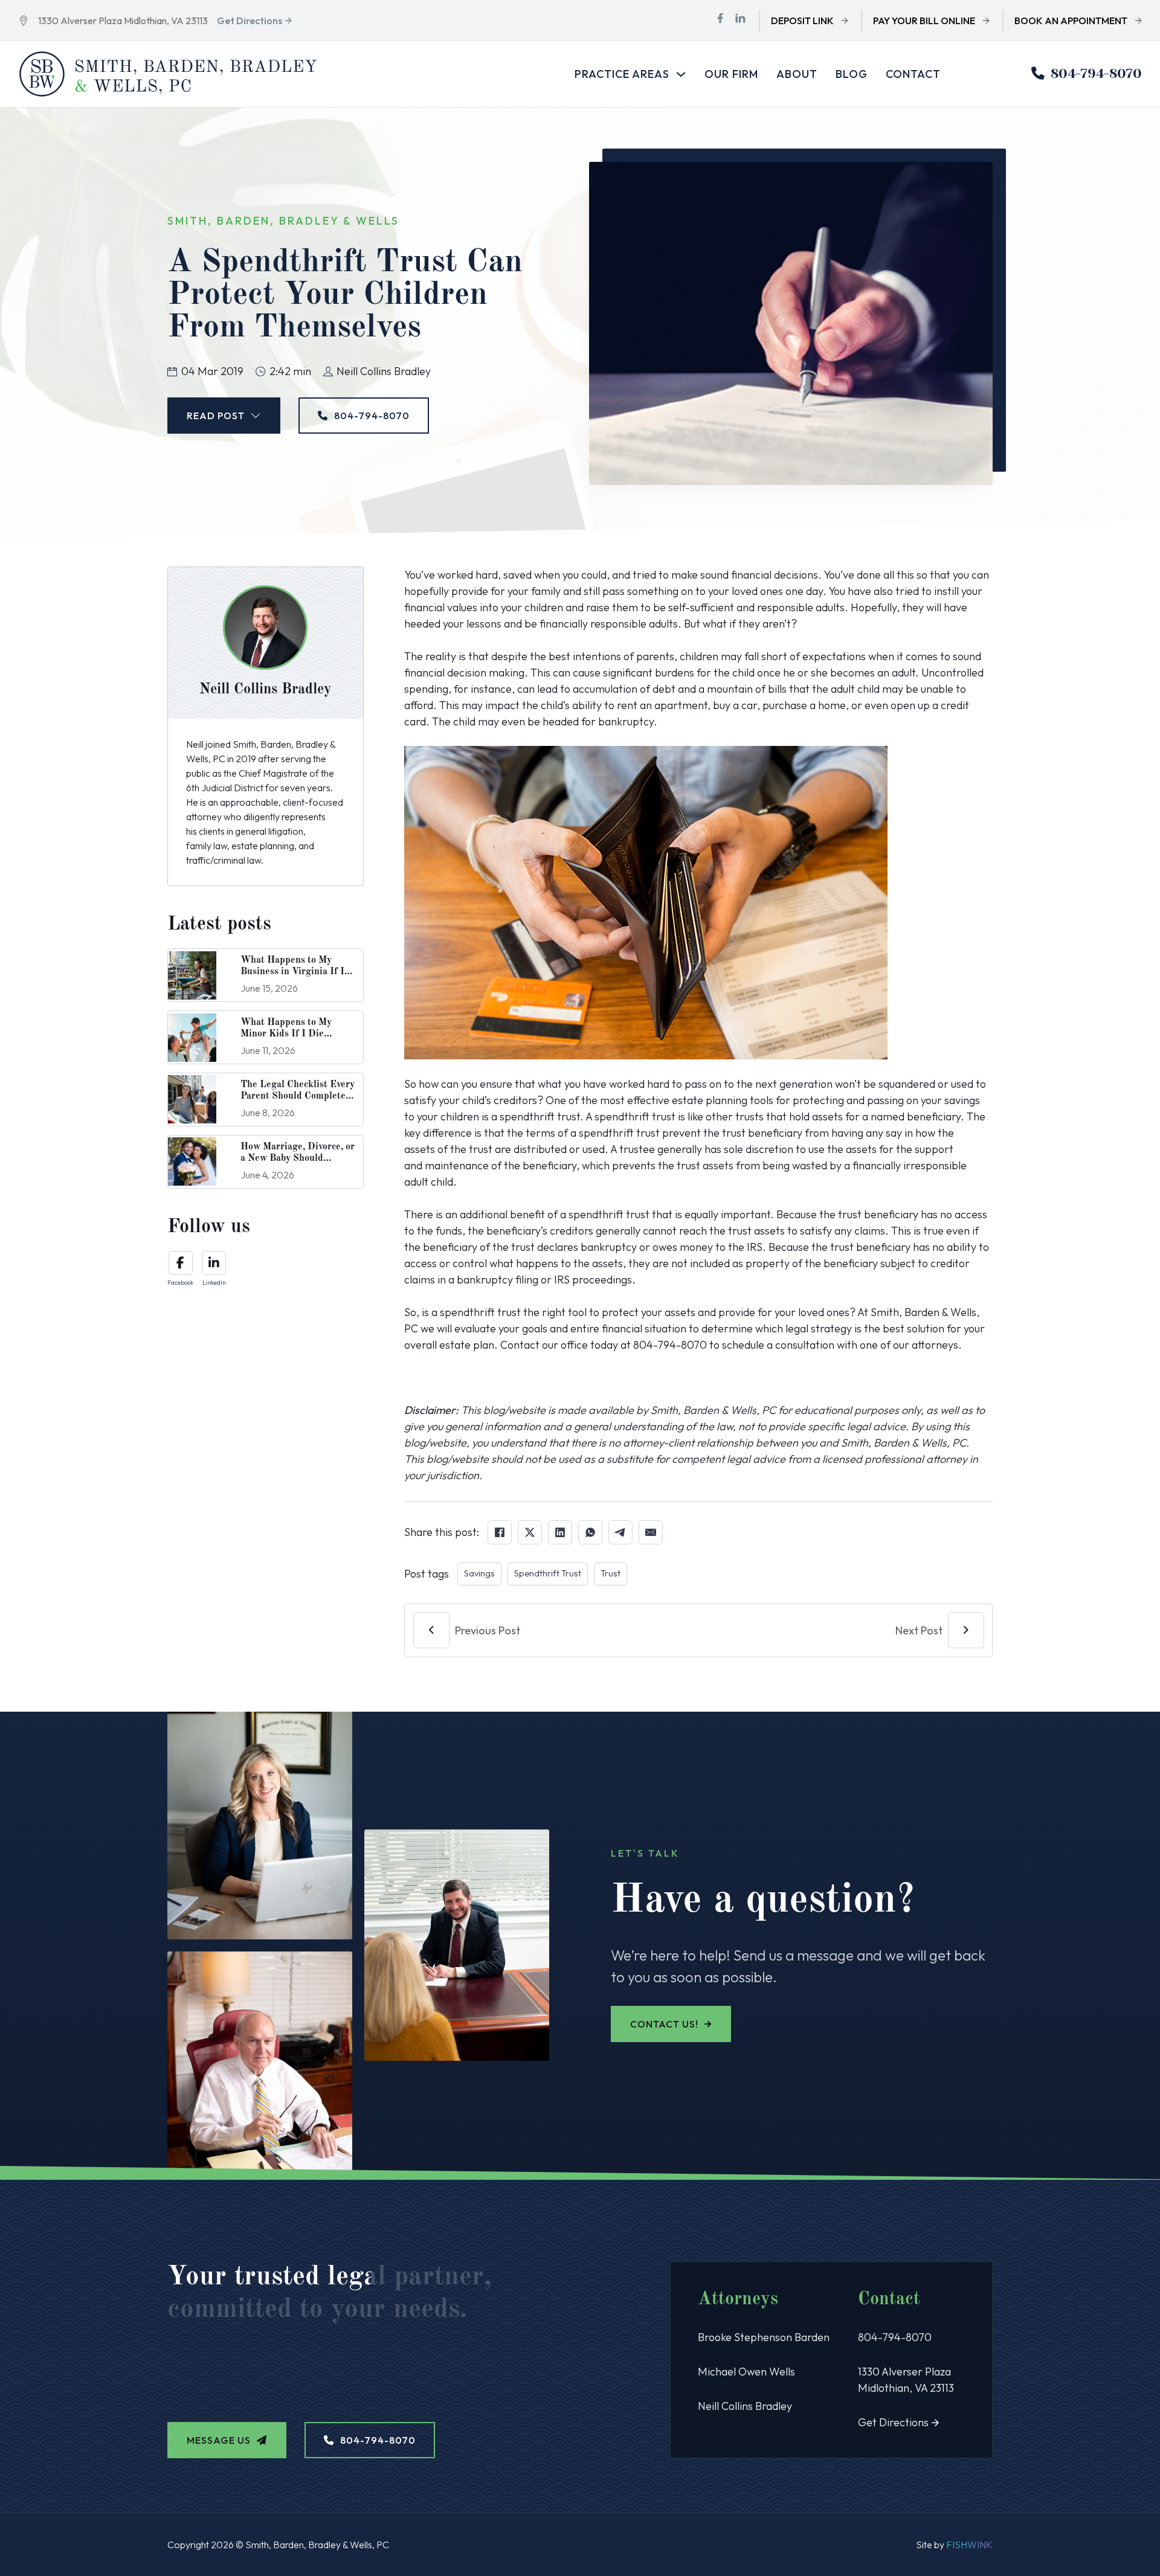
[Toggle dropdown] (681, 74)
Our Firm (731, 74)
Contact (913, 74)
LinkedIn (214, 1283)
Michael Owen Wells (746, 2372)
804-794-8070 (1096, 73)
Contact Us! (664, 2024)
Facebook (180, 1283)
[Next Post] (966, 1630)
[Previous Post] (431, 1630)
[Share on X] (530, 1532)
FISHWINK (969, 2545)
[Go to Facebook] (720, 20)
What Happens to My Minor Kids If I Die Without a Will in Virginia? (286, 1040)
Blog (852, 74)
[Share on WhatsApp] (590, 1532)
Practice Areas (622, 74)
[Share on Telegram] (620, 1532)
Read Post (216, 416)
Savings (479, 1573)
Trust (611, 1573)
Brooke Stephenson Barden (764, 2337)
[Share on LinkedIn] (560, 1532)
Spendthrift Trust (548, 1573)
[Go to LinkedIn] (740, 20)
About (797, 74)
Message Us (219, 2440)
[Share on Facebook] (500, 1532)
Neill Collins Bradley (745, 2406)
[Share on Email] (651, 1532)
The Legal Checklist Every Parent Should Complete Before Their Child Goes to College (298, 1102)
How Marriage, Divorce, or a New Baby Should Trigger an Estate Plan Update (298, 1164)
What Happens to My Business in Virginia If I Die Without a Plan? (292, 972)
